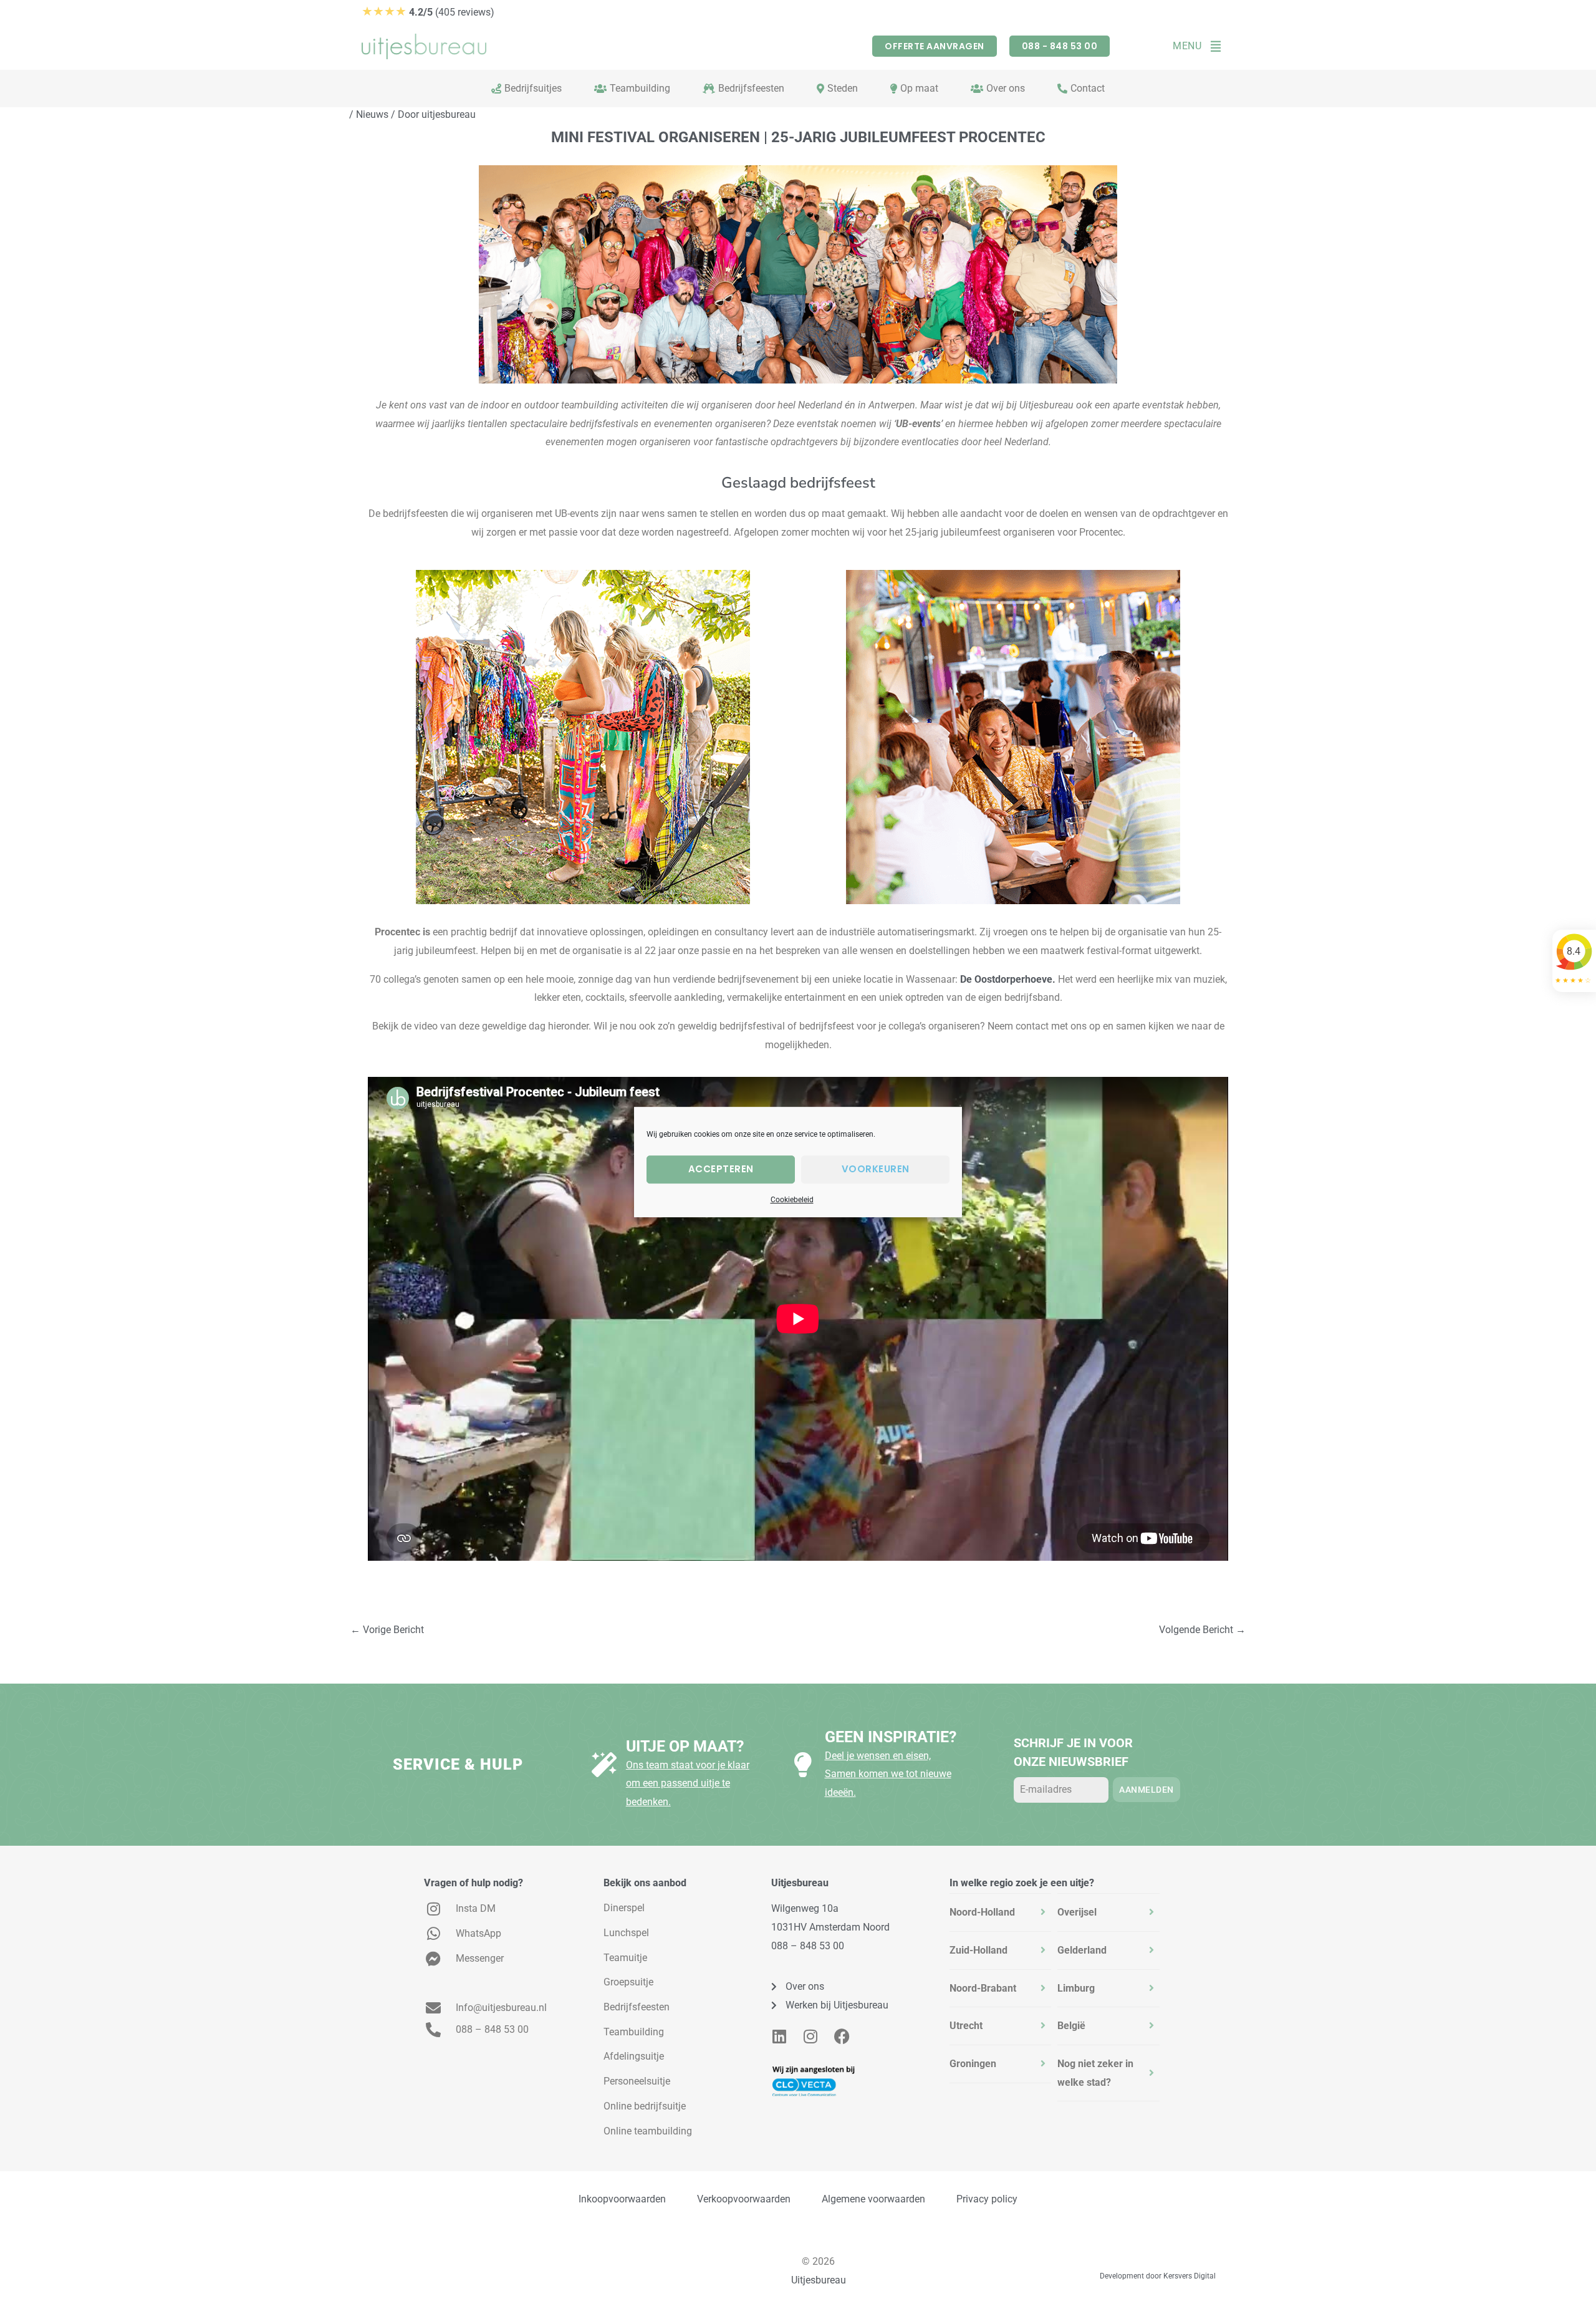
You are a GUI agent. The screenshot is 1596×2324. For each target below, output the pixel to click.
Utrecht (966, 2026)
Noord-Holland (982, 1912)
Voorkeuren (876, 1169)
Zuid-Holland (978, 1950)
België (1071, 2026)
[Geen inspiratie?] (803, 1765)
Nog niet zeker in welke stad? (1095, 2073)
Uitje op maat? (685, 1746)
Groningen (973, 2064)
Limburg (1076, 1988)
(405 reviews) (428, 12)
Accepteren (721, 1169)
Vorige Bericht (387, 1630)
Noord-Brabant (983, 1988)
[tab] (1001, 1912)
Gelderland (1082, 1950)
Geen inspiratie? (891, 1737)
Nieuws (372, 114)
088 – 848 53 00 (808, 1946)
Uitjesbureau (819, 2280)
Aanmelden (1147, 1790)
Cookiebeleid (792, 1200)
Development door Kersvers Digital (1158, 2276)
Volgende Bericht (1202, 1630)
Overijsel (1077, 1912)
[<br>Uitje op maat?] (604, 1765)
